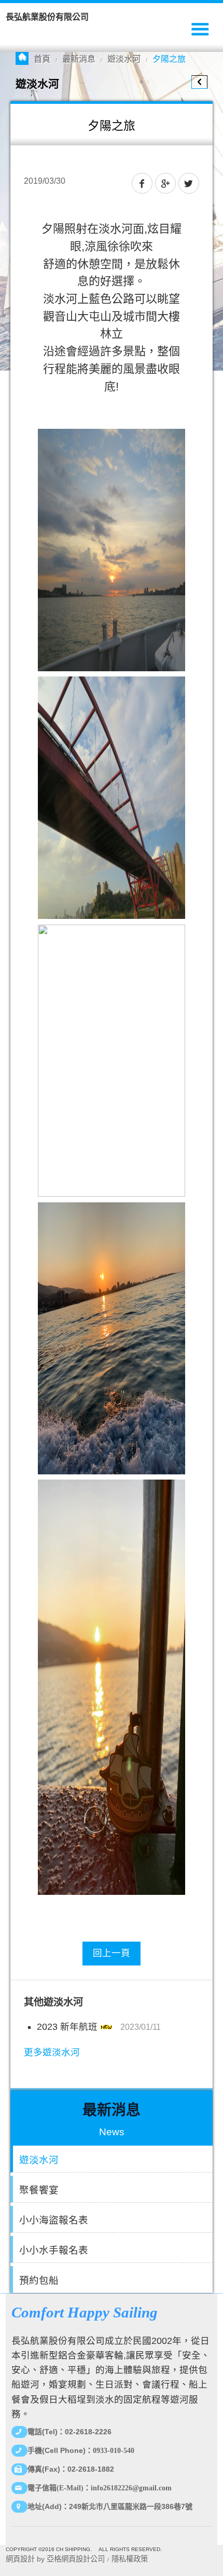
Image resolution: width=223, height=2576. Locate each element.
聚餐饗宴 (39, 2190)
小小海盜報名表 (54, 2220)
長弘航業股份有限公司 (47, 17)
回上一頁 (112, 1953)
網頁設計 (20, 2559)
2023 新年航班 (67, 2027)
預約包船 (39, 2280)
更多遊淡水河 (52, 2052)
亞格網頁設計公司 (76, 2559)
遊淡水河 (124, 59)
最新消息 (79, 59)
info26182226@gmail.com (131, 2488)
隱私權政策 (130, 2559)
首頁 (42, 59)
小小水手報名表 (54, 2250)
